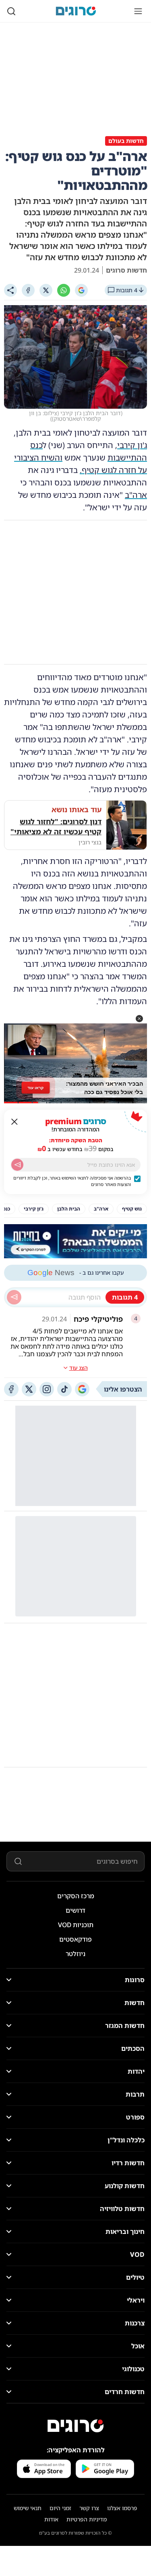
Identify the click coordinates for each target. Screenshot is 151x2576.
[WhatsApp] (64, 290)
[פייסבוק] (11, 1389)
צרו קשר (89, 2508)
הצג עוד (79, 1368)
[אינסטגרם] (47, 1389)
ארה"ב (136, 495)
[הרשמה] (17, 1165)
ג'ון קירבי (132, 445)
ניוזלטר (75, 1954)
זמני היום (60, 2508)
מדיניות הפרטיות (87, 2519)
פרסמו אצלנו (122, 2508)
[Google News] (82, 1389)
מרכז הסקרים (76, 1896)
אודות (51, 2519)
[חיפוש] (11, 11)
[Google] (81, 290)
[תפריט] (138, 11)
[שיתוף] (10, 290)
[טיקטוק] (64, 1389)
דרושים (75, 1910)
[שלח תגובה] (14, 1297)
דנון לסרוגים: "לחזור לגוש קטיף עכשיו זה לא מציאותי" (56, 826)
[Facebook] (28, 290)
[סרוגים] (76, 2426)
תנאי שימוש (28, 2508)
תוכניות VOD (76, 1925)
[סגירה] (14, 1122)
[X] (46, 290)
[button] (139, 1019)
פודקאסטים (75, 1939)
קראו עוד (36, 1087)
